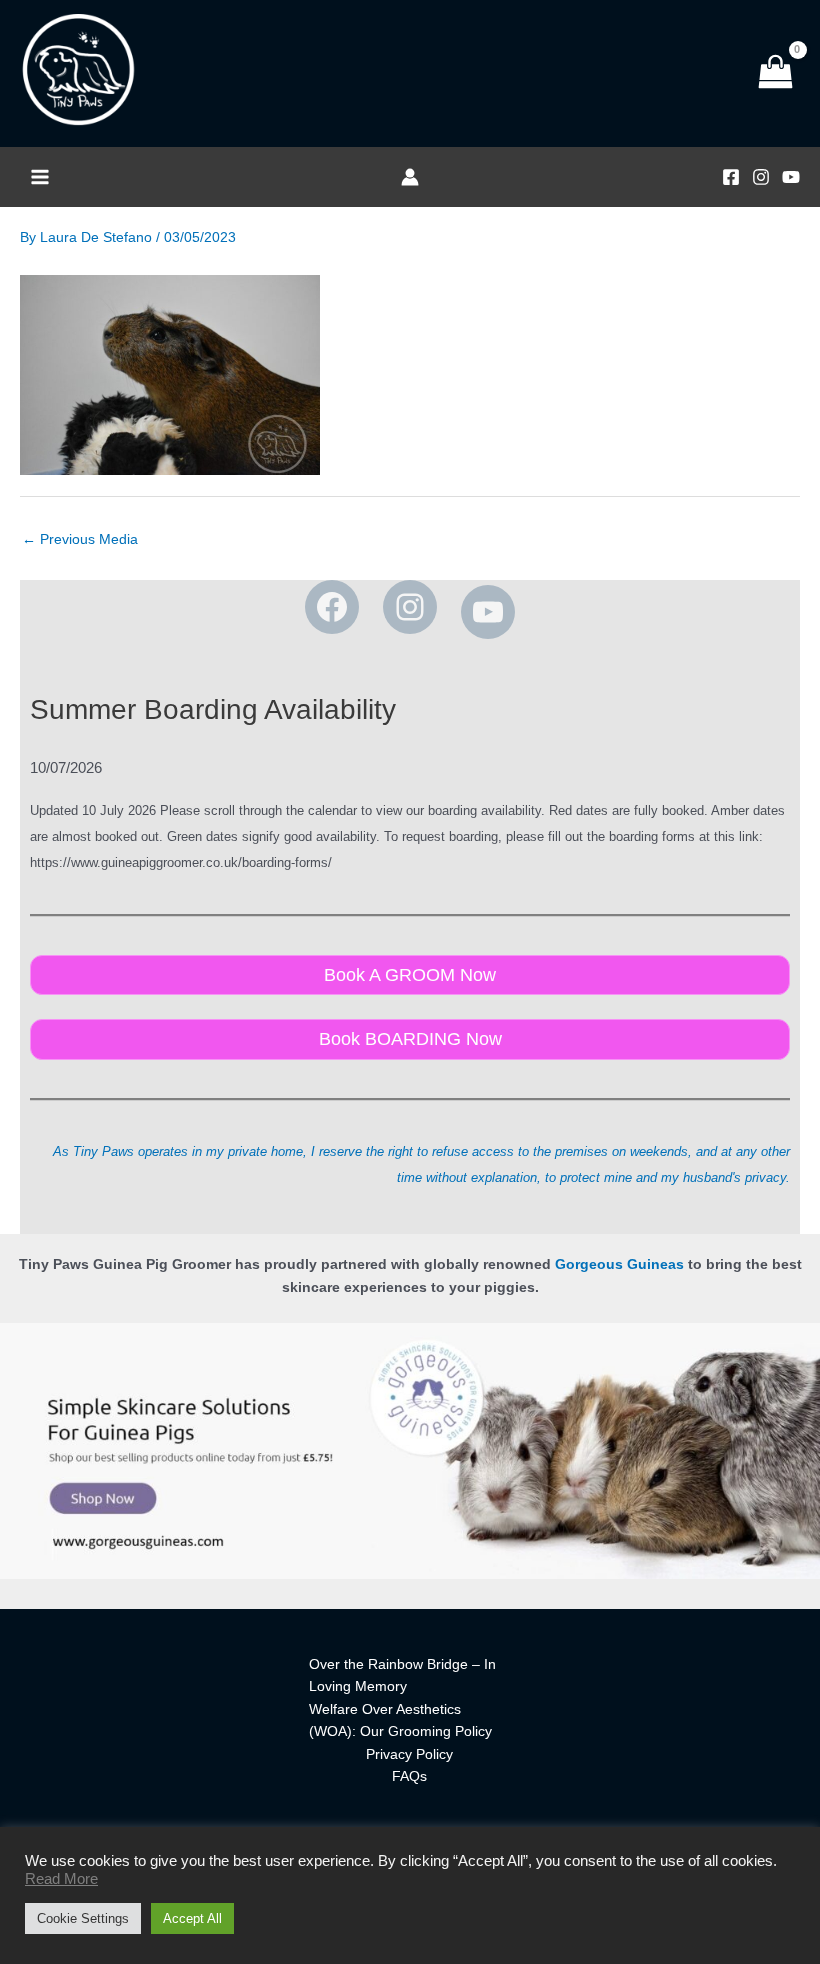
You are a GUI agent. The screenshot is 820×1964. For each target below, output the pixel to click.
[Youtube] (791, 177)
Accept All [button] (192, 1918)
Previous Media (80, 539)
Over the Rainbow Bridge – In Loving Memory (402, 1676)
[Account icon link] (410, 177)
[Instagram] (761, 177)
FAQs (409, 1776)
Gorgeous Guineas (619, 1264)
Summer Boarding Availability (213, 709)
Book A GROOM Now (410, 974)
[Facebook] (731, 177)
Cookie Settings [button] (83, 1918)
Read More (61, 1879)
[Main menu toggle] (39, 177)
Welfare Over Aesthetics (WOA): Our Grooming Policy (400, 1721)
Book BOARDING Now (410, 1038)
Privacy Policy (409, 1754)
